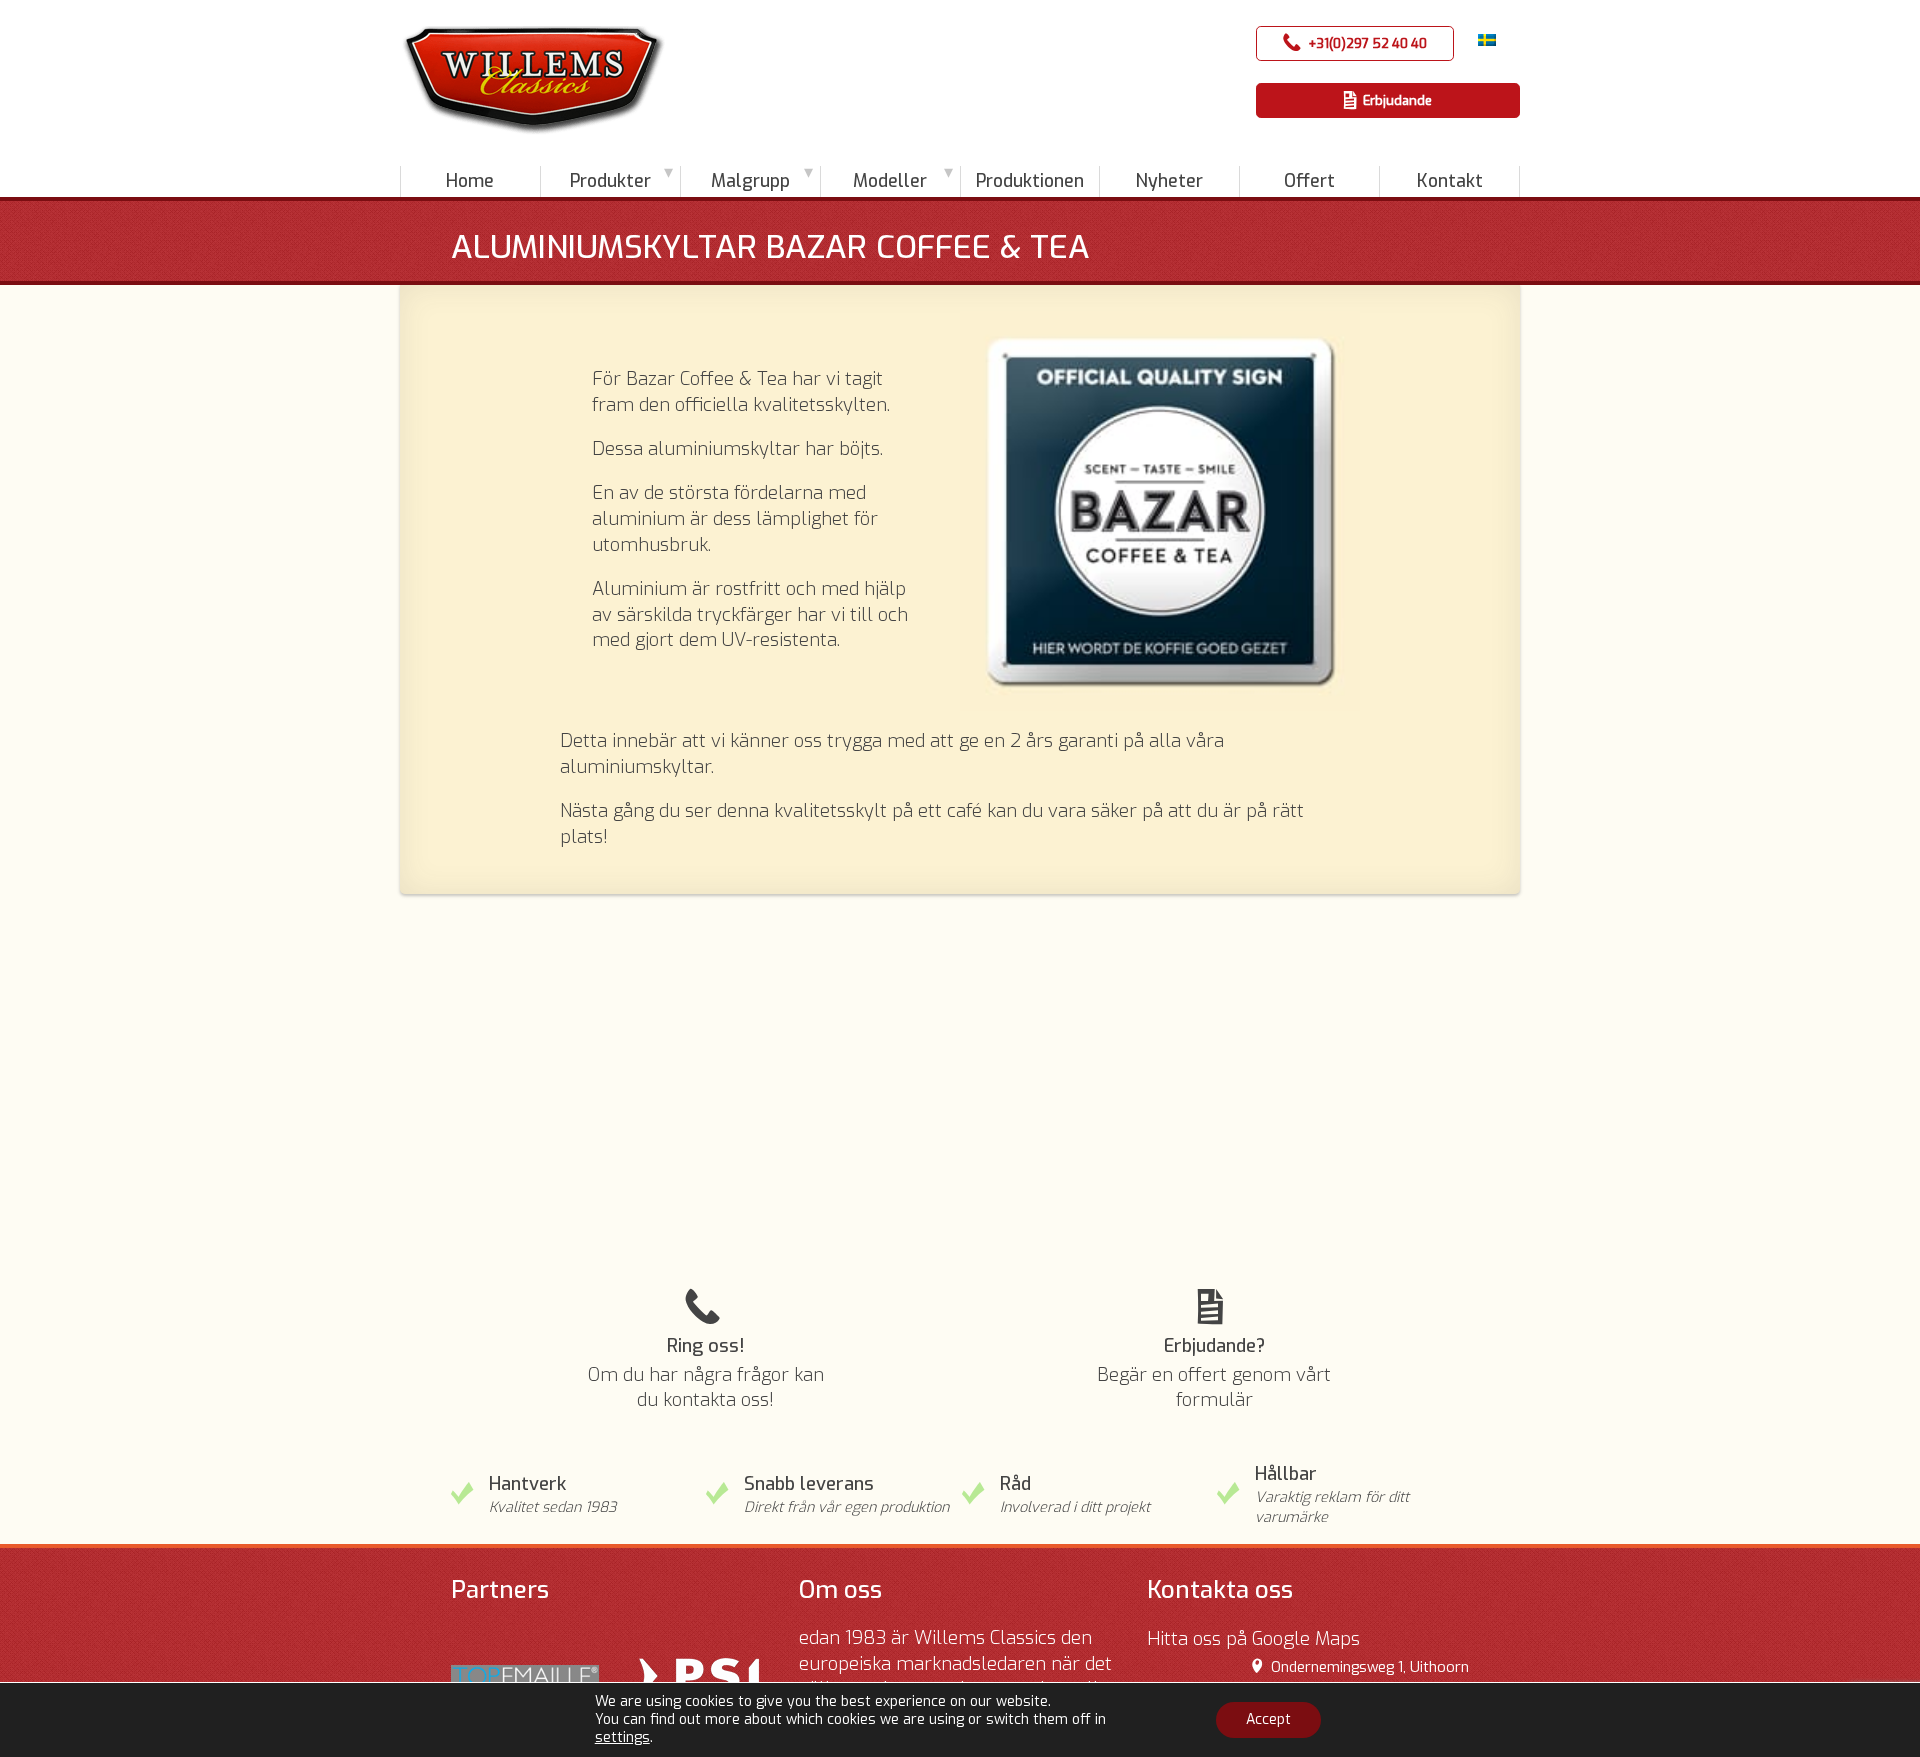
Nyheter (1169, 181)
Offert (1309, 181)
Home (470, 181)
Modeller (890, 181)
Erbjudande (1397, 100)
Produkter (610, 181)
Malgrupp (750, 181)
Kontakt (1450, 181)
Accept (1268, 1719)
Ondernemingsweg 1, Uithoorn (1369, 1667)
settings (622, 1738)
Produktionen (1030, 181)
